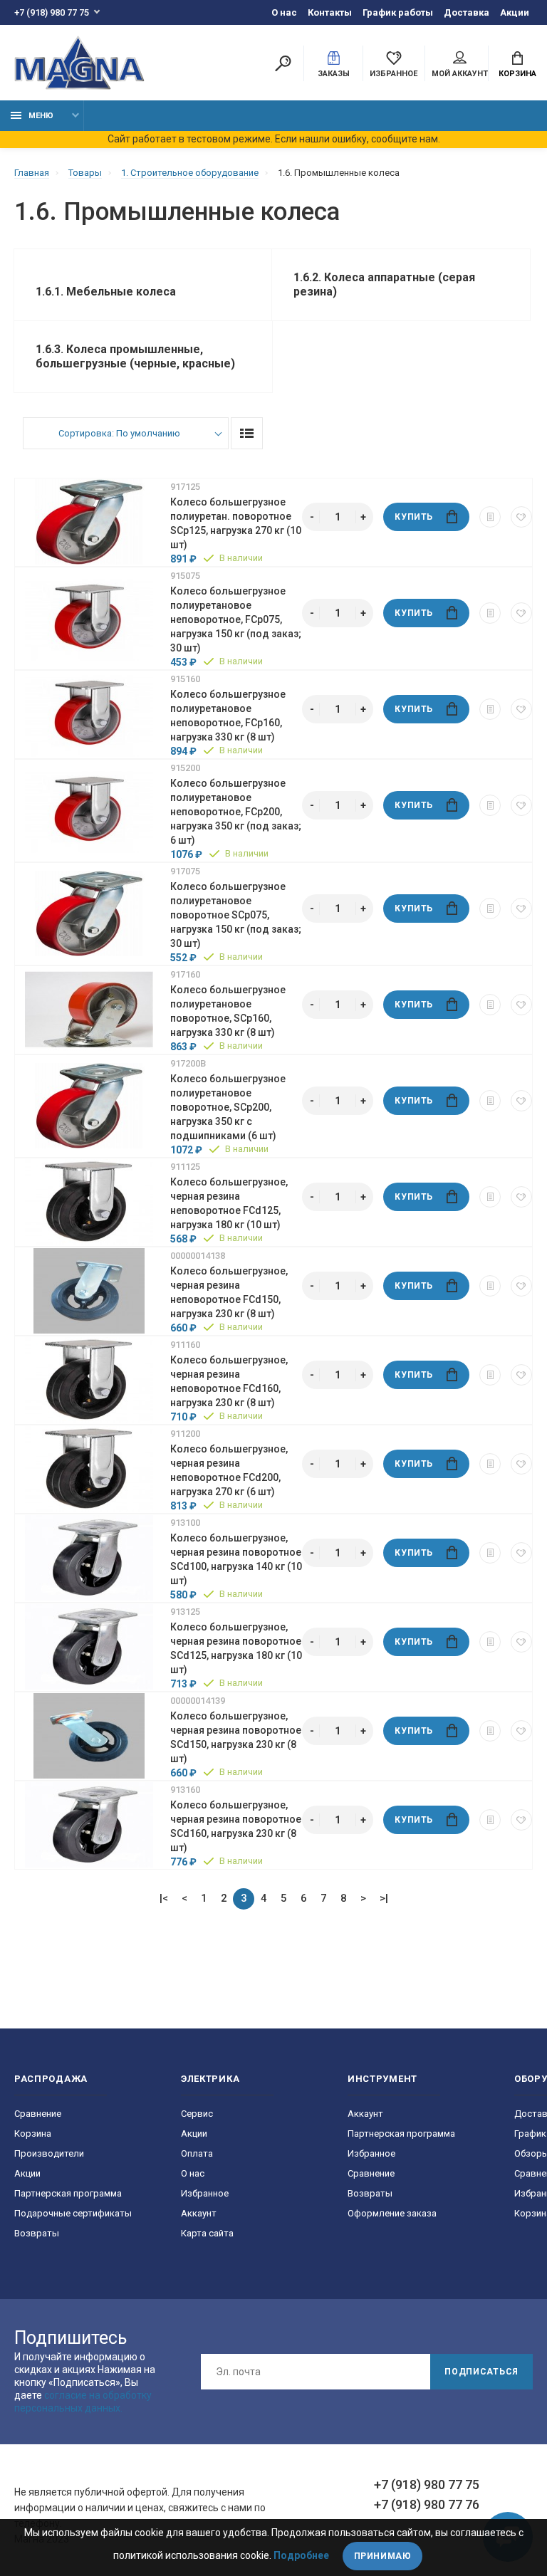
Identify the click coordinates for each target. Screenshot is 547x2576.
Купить (414, 517)
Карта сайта (207, 2233)
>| (384, 1898)
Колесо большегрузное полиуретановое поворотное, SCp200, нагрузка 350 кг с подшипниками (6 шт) (228, 1107)
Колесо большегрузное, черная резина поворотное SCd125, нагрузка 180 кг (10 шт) (236, 1648)
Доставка (467, 12)
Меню (41, 116)
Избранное (205, 2193)
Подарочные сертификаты (73, 2213)
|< (164, 1898)
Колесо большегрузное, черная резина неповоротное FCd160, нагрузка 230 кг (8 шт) (229, 1381)
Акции (515, 12)
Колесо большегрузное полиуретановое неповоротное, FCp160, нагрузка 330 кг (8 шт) (228, 716)
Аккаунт (199, 2213)
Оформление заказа (392, 2213)
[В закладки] (521, 517)
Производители (49, 2153)
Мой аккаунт (460, 74)
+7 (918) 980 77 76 (427, 2504)
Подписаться (481, 2372)
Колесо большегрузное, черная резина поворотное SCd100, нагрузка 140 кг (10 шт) (236, 1559)
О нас (284, 12)
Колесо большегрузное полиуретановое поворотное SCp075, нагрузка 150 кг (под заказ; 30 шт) (236, 915)
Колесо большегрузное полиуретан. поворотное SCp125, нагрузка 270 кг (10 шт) (236, 523)
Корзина (517, 74)
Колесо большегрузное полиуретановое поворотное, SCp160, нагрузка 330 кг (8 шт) (228, 1011)
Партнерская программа (68, 2193)
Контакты (330, 12)
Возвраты (37, 2233)
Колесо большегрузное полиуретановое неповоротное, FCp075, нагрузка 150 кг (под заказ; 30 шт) (236, 619)
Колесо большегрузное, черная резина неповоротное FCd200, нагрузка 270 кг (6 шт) (229, 1470)
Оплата (197, 2153)
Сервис (197, 2114)
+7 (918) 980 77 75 (52, 12)
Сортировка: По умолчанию (119, 433)
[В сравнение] (490, 517)
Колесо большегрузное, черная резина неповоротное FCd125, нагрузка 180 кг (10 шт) (229, 1203)
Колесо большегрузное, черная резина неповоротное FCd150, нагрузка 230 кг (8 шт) (229, 1292)
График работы (398, 12)
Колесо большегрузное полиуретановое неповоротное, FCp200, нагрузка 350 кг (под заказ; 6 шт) (236, 812)
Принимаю (383, 2556)
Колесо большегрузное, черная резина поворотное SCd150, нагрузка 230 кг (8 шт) (236, 1737)
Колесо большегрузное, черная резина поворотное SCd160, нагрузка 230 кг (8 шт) (236, 1826)
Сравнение (38, 2114)
